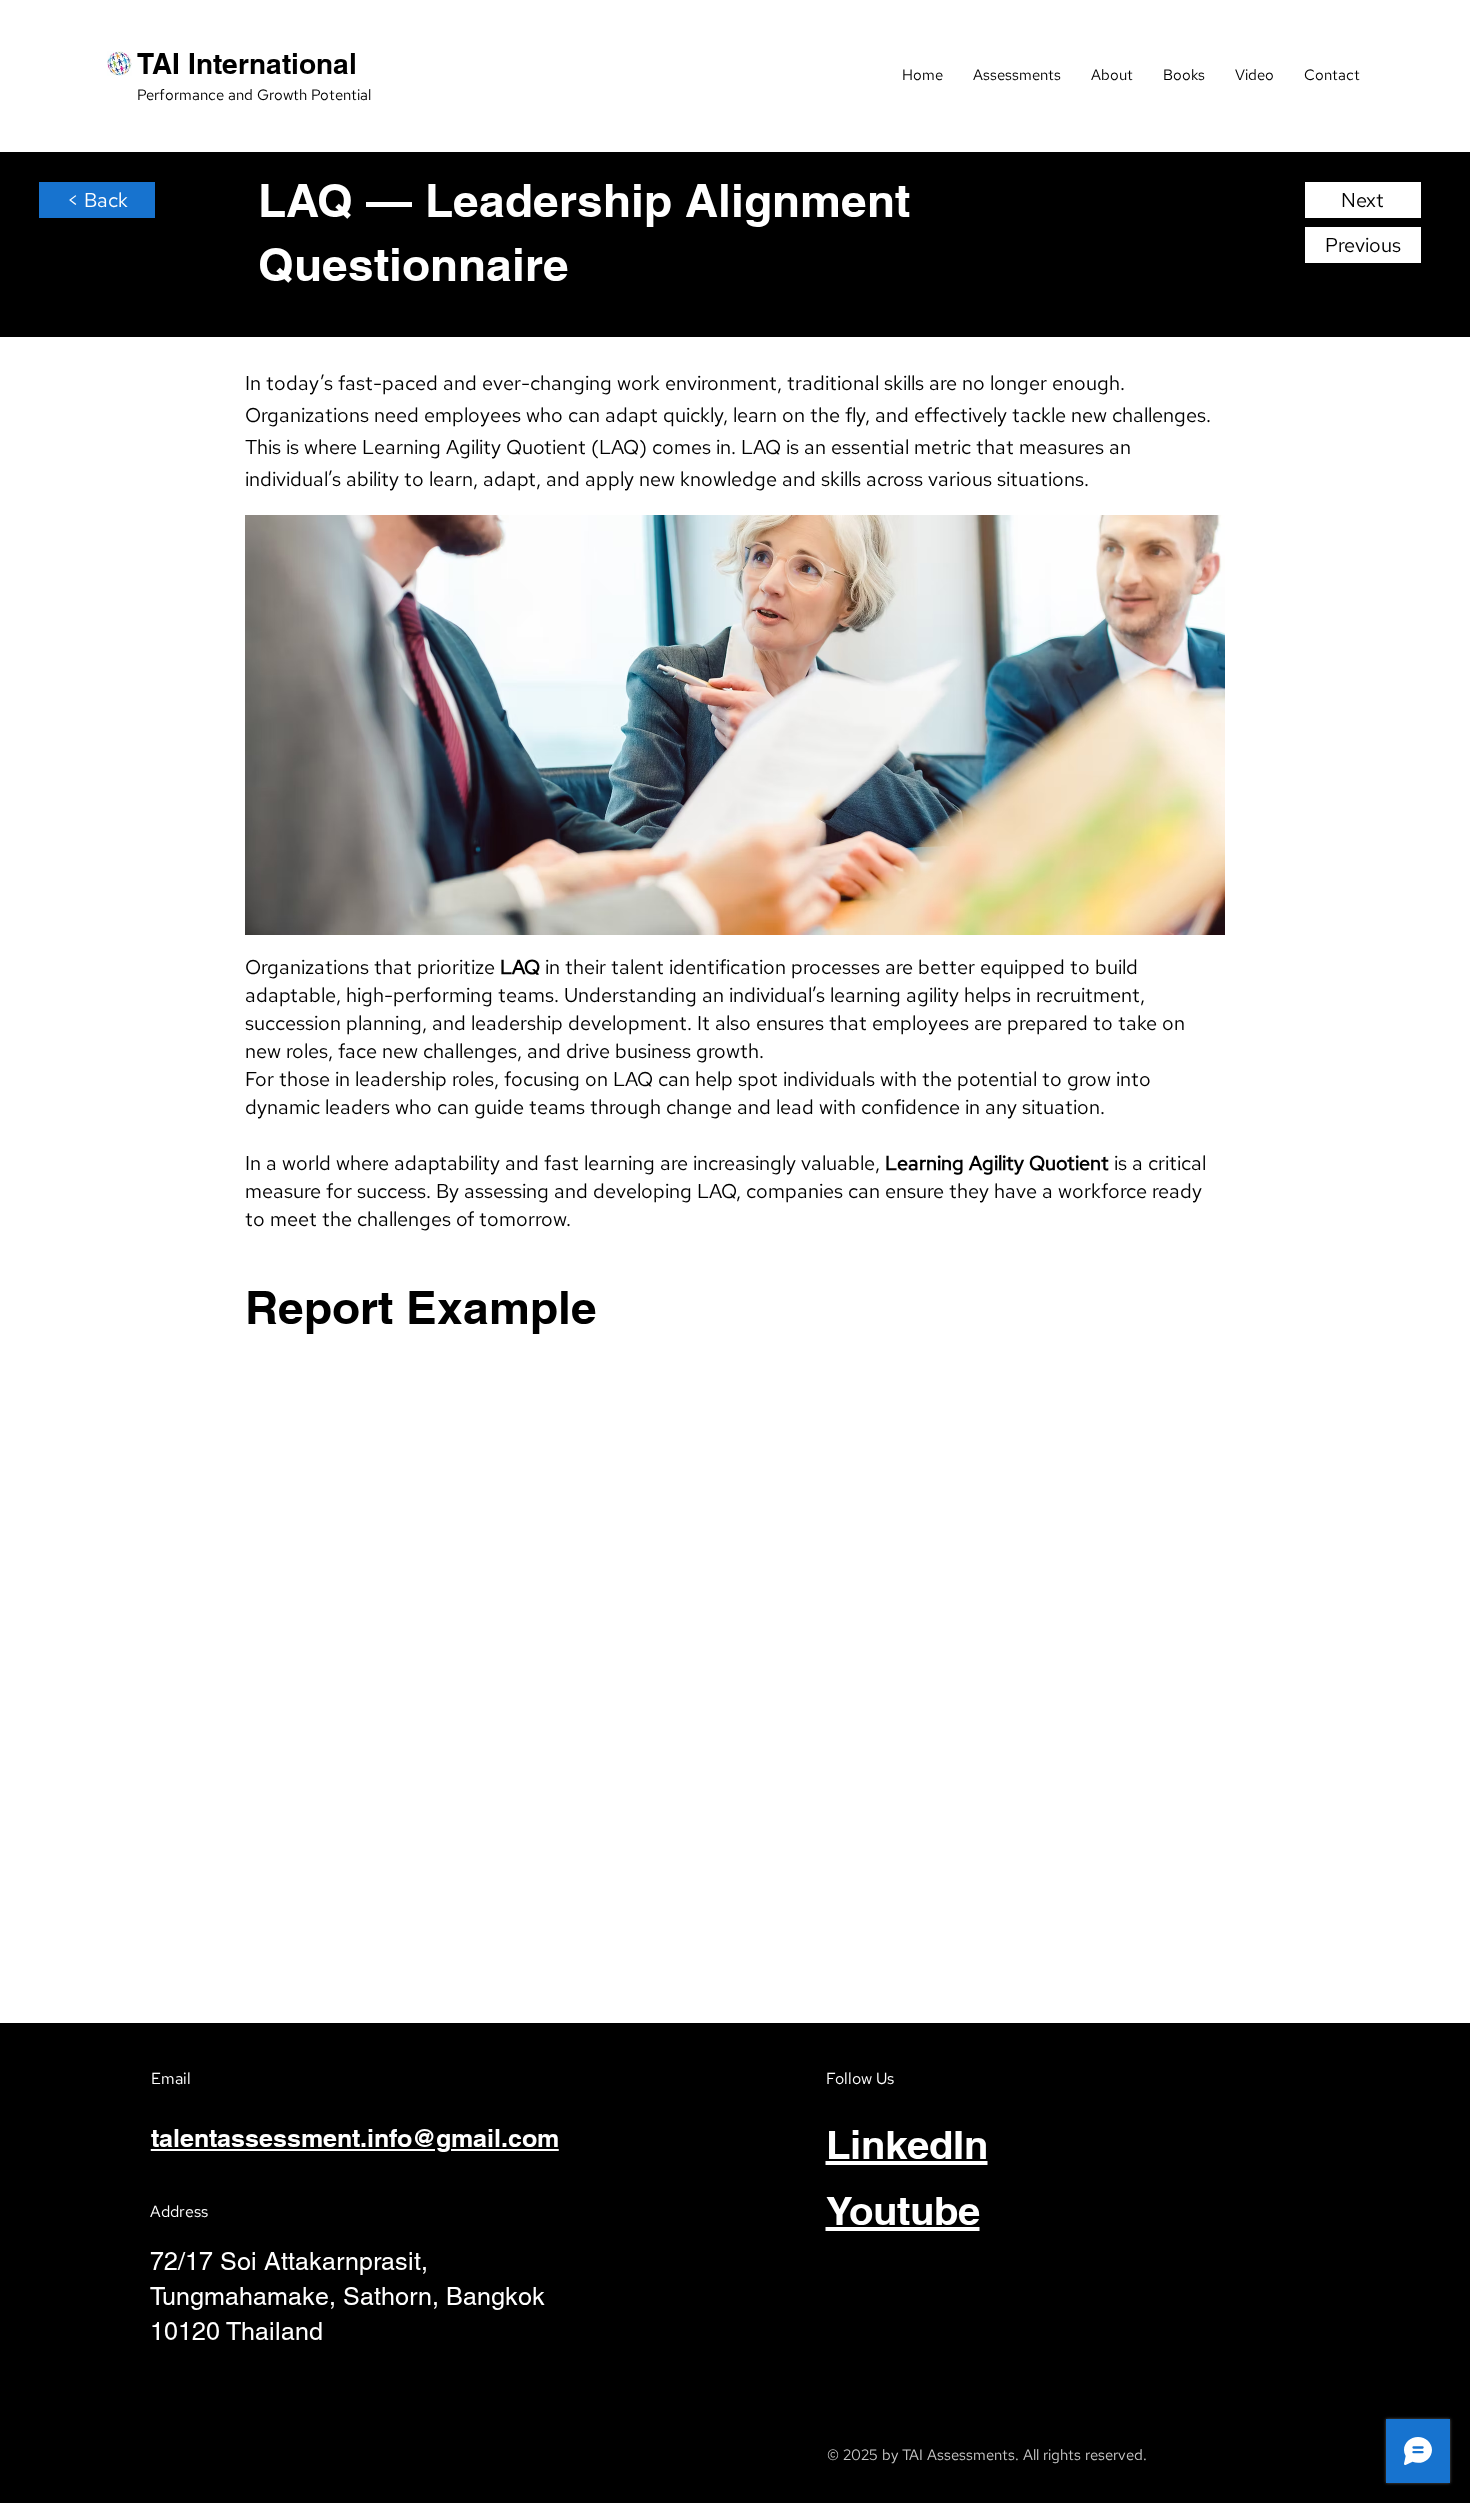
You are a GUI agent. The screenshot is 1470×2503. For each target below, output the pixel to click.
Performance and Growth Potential (254, 95)
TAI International (247, 63)
